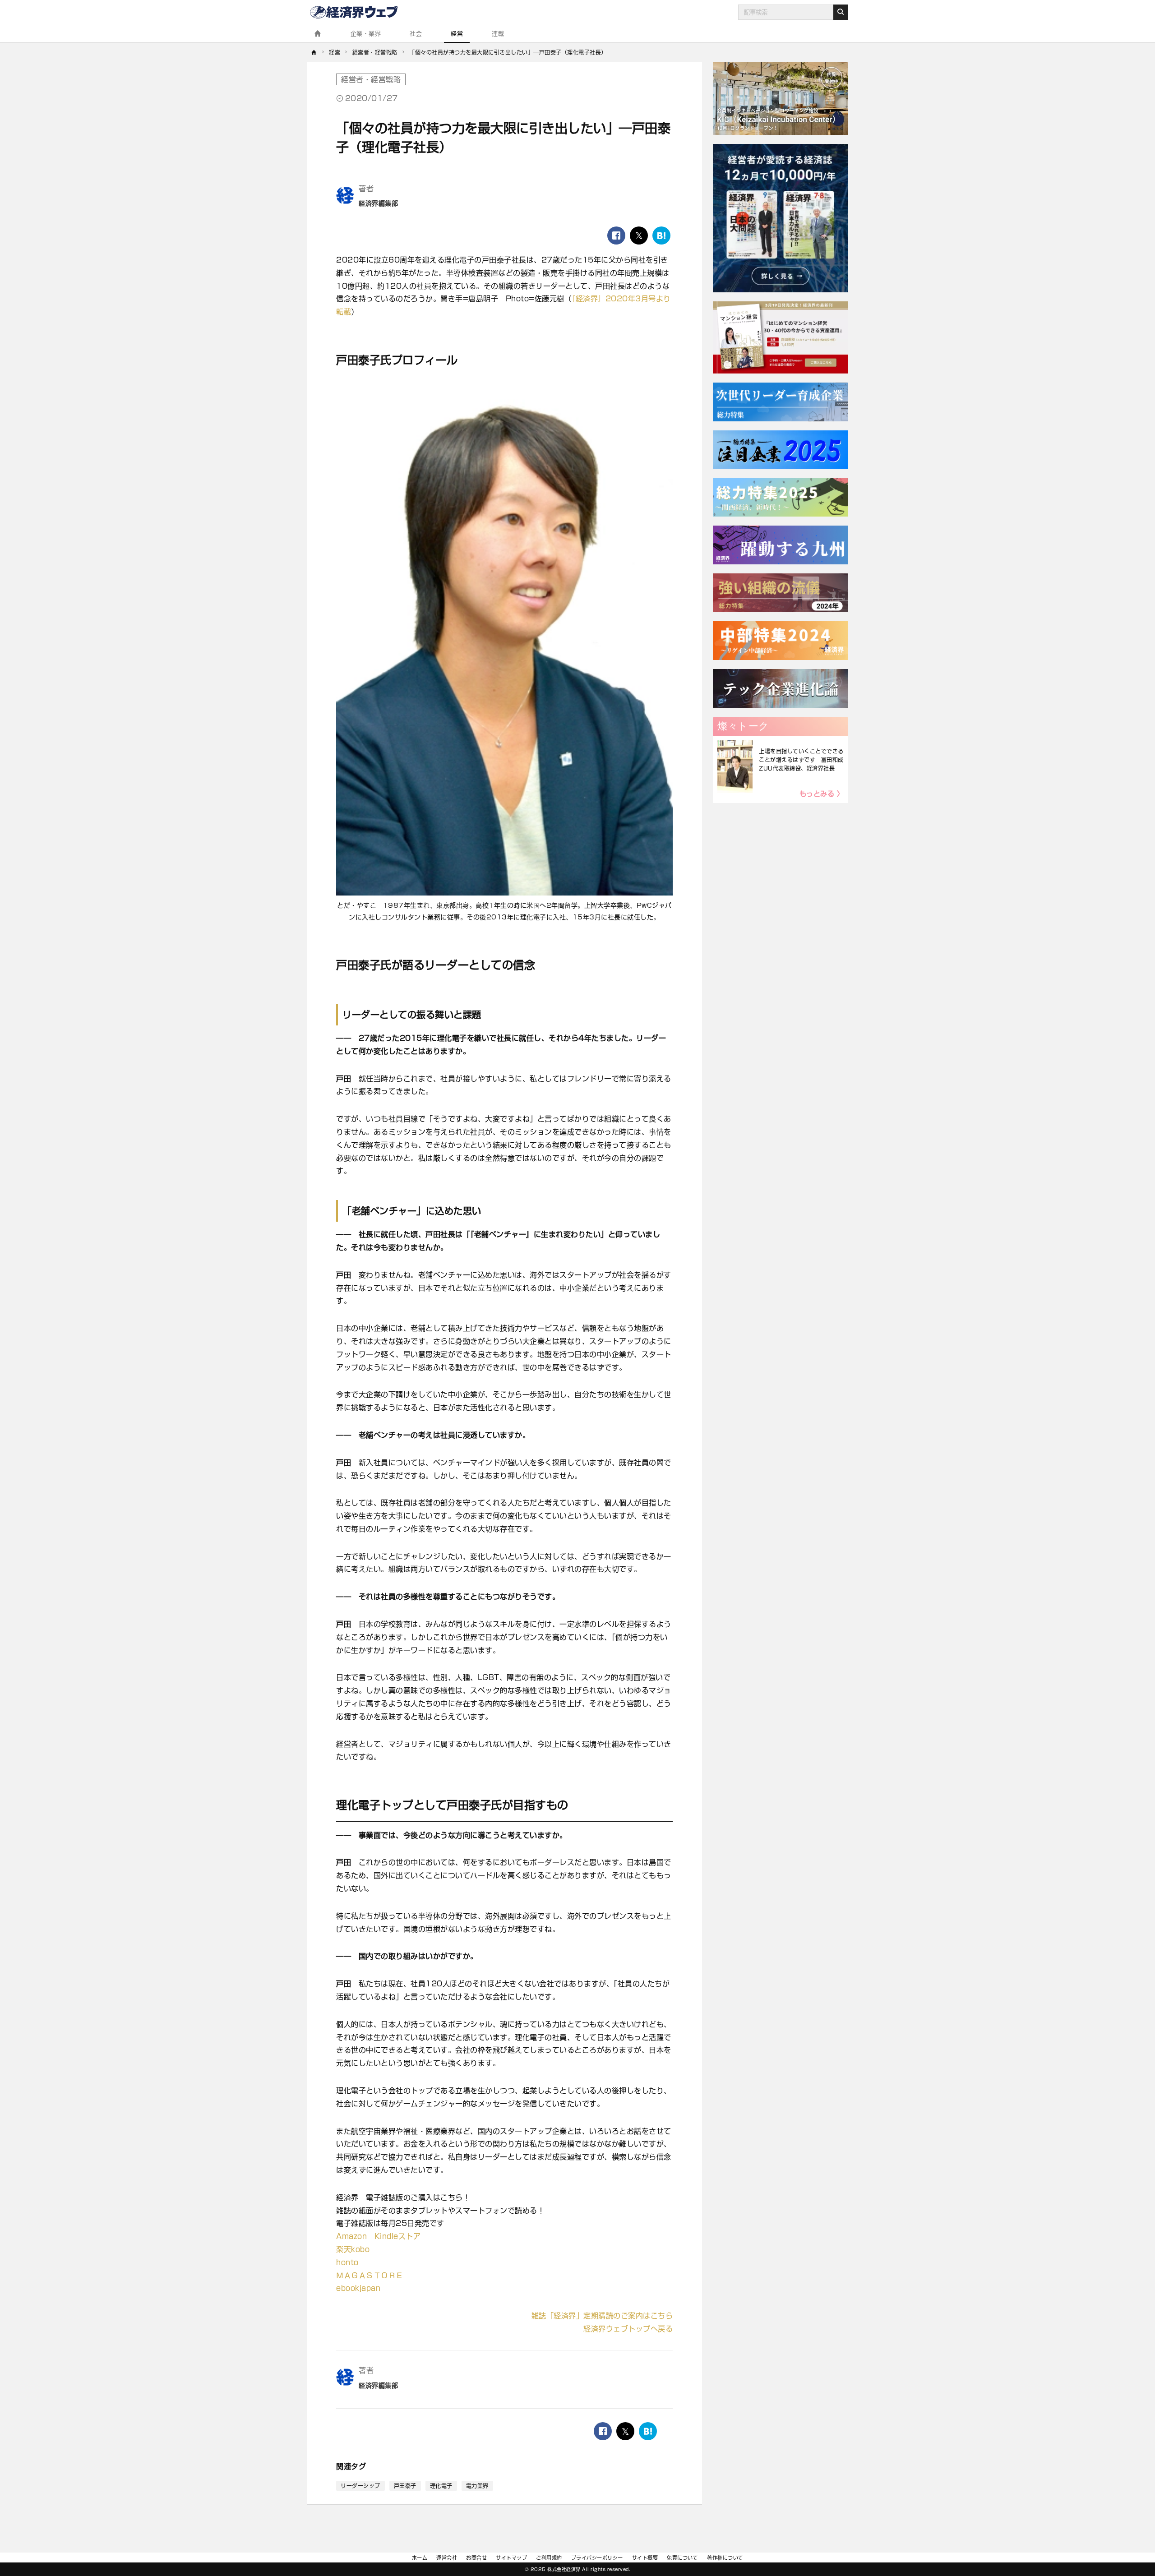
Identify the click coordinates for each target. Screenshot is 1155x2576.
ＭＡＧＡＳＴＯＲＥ (370, 2276)
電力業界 (477, 2486)
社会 (416, 34)
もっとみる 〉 (822, 794)
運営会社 (447, 2558)
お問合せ (476, 2558)
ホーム (420, 2558)
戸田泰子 (405, 2486)
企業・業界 (366, 34)
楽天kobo (353, 2249)
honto (347, 2262)
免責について (682, 2558)
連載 (498, 34)
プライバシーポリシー (597, 2558)
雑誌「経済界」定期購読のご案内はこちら (602, 2316)
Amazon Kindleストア (378, 2236)
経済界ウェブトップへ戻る (628, 2329)
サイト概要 (645, 2558)
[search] (841, 12)
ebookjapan (358, 2288)
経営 (457, 34)
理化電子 (441, 2486)
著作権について (725, 2558)
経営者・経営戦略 (371, 79)
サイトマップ (511, 2558)
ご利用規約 (549, 2558)
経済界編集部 (378, 203)
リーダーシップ (360, 2486)
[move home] (314, 52)
